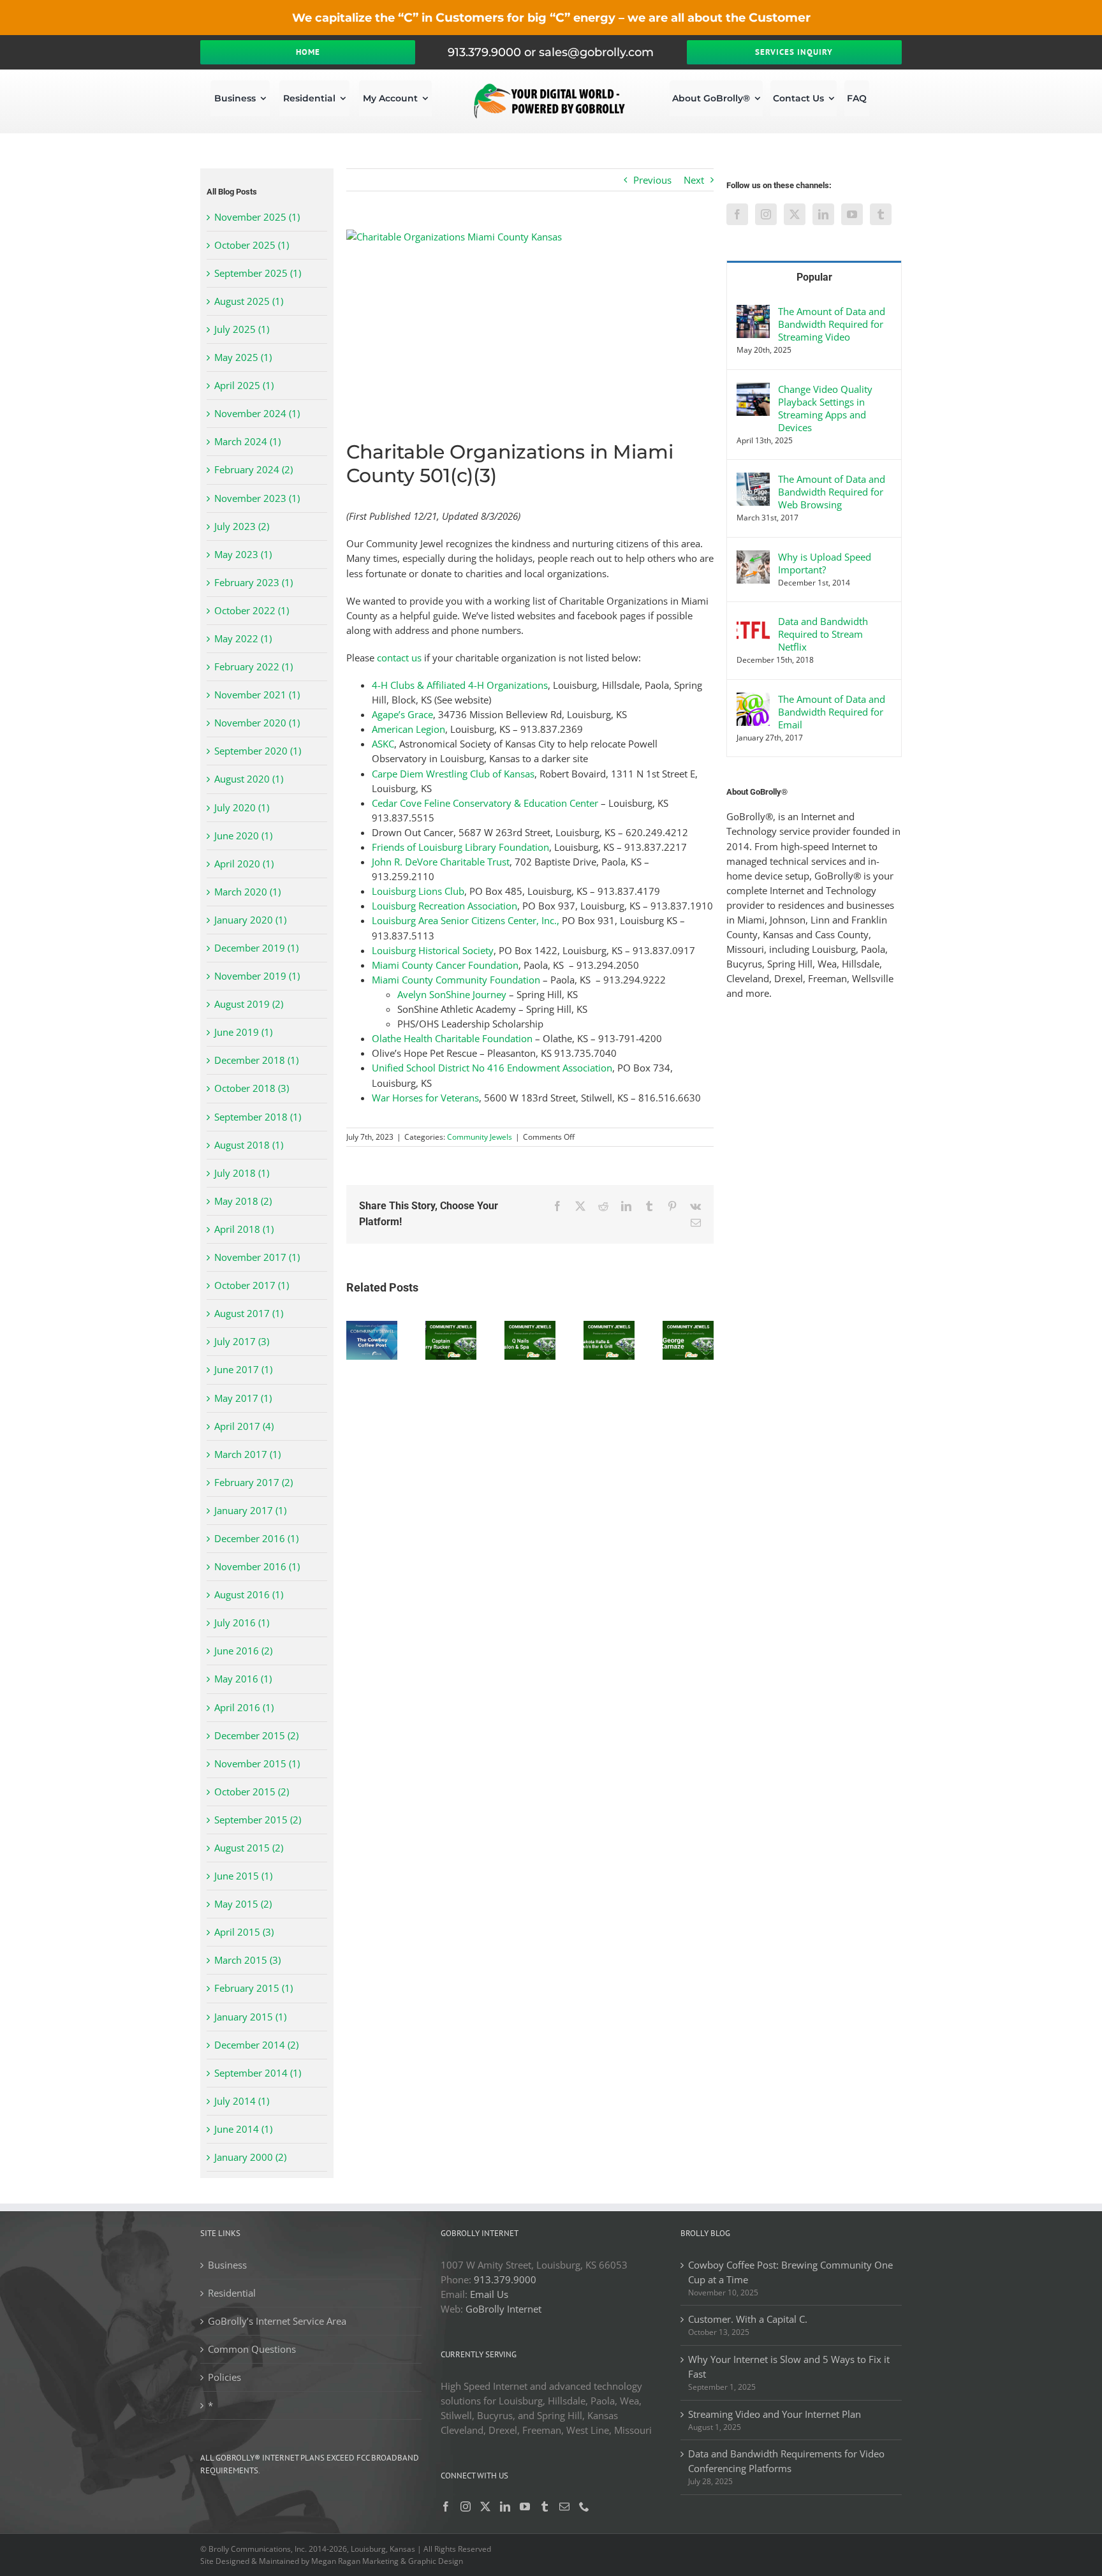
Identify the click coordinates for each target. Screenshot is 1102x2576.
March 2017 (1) (247, 1454)
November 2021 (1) (257, 695)
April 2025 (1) (244, 385)
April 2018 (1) (244, 1229)
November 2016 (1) (257, 1566)
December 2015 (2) (256, 1735)
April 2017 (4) (244, 1426)
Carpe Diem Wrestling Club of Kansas (453, 774)
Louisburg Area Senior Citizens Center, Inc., (466, 920)
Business (227, 2265)
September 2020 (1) (258, 751)
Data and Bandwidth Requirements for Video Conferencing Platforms (786, 2461)
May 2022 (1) (243, 638)
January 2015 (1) (250, 2017)
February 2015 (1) (253, 1988)
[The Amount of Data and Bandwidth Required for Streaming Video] (753, 312)
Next (694, 180)
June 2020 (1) (243, 835)
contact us (399, 658)
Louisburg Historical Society (433, 950)
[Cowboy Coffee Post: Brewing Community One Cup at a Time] (372, 1327)
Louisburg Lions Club (418, 891)
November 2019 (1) (257, 976)
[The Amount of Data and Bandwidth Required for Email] (753, 700)
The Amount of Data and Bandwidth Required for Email (832, 712)
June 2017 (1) (243, 1369)
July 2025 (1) (242, 329)
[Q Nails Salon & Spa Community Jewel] (530, 1327)
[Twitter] (795, 214)
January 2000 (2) (250, 2157)
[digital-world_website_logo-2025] (551, 87)
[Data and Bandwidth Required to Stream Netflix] (753, 622)
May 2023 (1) (243, 554)
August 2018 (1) (249, 1145)
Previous (652, 180)
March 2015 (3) (247, 1960)
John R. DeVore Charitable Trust (441, 862)
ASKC (383, 744)
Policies (224, 2377)
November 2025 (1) (257, 217)
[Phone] (584, 2506)
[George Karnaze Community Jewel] (688, 1327)
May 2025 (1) (243, 357)
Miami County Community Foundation (456, 980)
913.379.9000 (505, 2279)
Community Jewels (480, 1137)
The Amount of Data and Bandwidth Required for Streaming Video (832, 324)
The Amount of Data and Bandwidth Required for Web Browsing (832, 492)
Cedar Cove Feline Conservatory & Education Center (485, 803)
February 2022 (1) (253, 666)
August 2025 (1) (249, 301)
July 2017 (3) (242, 1341)
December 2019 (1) (256, 948)
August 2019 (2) (249, 1004)
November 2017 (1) (257, 1257)
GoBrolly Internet (503, 2309)
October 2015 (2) (252, 1792)
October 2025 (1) (252, 245)
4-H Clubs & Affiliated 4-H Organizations (460, 685)
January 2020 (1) (250, 920)
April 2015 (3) (244, 1932)
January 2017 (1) (250, 1510)
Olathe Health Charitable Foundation (452, 1038)
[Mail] (564, 2506)
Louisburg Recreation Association (444, 906)
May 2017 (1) (243, 1398)
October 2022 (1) (252, 610)
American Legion (408, 729)
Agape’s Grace (402, 714)
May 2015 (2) (243, 1904)
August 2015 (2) (249, 1848)
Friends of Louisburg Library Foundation (460, 847)
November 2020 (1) (257, 723)
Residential (232, 2293)
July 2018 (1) (242, 1173)
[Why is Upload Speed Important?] (753, 557)
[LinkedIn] (823, 214)
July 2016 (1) (242, 1623)
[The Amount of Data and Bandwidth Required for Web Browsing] (753, 480)
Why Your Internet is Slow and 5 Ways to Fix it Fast (789, 2366)
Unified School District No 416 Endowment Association (492, 1068)
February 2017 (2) (253, 1482)
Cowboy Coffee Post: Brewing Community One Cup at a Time (790, 2272)
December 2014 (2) (256, 2045)
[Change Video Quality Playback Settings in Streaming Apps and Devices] (753, 390)
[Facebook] (737, 214)
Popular (814, 277)
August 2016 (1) (249, 1594)
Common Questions (252, 2349)
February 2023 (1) (253, 582)
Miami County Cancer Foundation (445, 965)
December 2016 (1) (256, 1538)
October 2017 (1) (252, 1285)
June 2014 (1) (243, 2129)
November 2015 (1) (257, 1763)
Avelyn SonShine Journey (452, 994)
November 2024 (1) (257, 413)
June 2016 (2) (243, 1651)
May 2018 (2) (243, 1201)
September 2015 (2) (258, 1820)
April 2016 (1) (244, 1707)
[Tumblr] (881, 214)
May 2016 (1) (243, 1679)
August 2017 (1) (249, 1313)
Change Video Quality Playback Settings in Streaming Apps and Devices (825, 408)
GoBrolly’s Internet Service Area (277, 2321)
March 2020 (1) (247, 892)
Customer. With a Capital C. (748, 2319)
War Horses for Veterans (425, 1098)
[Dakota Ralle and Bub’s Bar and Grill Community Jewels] (609, 1327)
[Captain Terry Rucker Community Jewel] (451, 1327)
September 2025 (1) (258, 273)
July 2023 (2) (242, 526)
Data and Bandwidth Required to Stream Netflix (823, 634)
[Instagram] (766, 214)
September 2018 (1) (258, 1117)
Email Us (489, 2294)
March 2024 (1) (247, 441)
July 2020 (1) (242, 807)
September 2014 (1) (258, 2073)
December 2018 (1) (256, 1060)
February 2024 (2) (253, 469)
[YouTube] (852, 214)
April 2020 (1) (244, 864)
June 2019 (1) (243, 1032)
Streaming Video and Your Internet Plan (775, 2414)
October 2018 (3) (252, 1088)
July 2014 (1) (242, 2101)
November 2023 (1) (257, 498)
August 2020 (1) (249, 779)
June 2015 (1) (243, 1876)
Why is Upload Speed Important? (825, 563)
